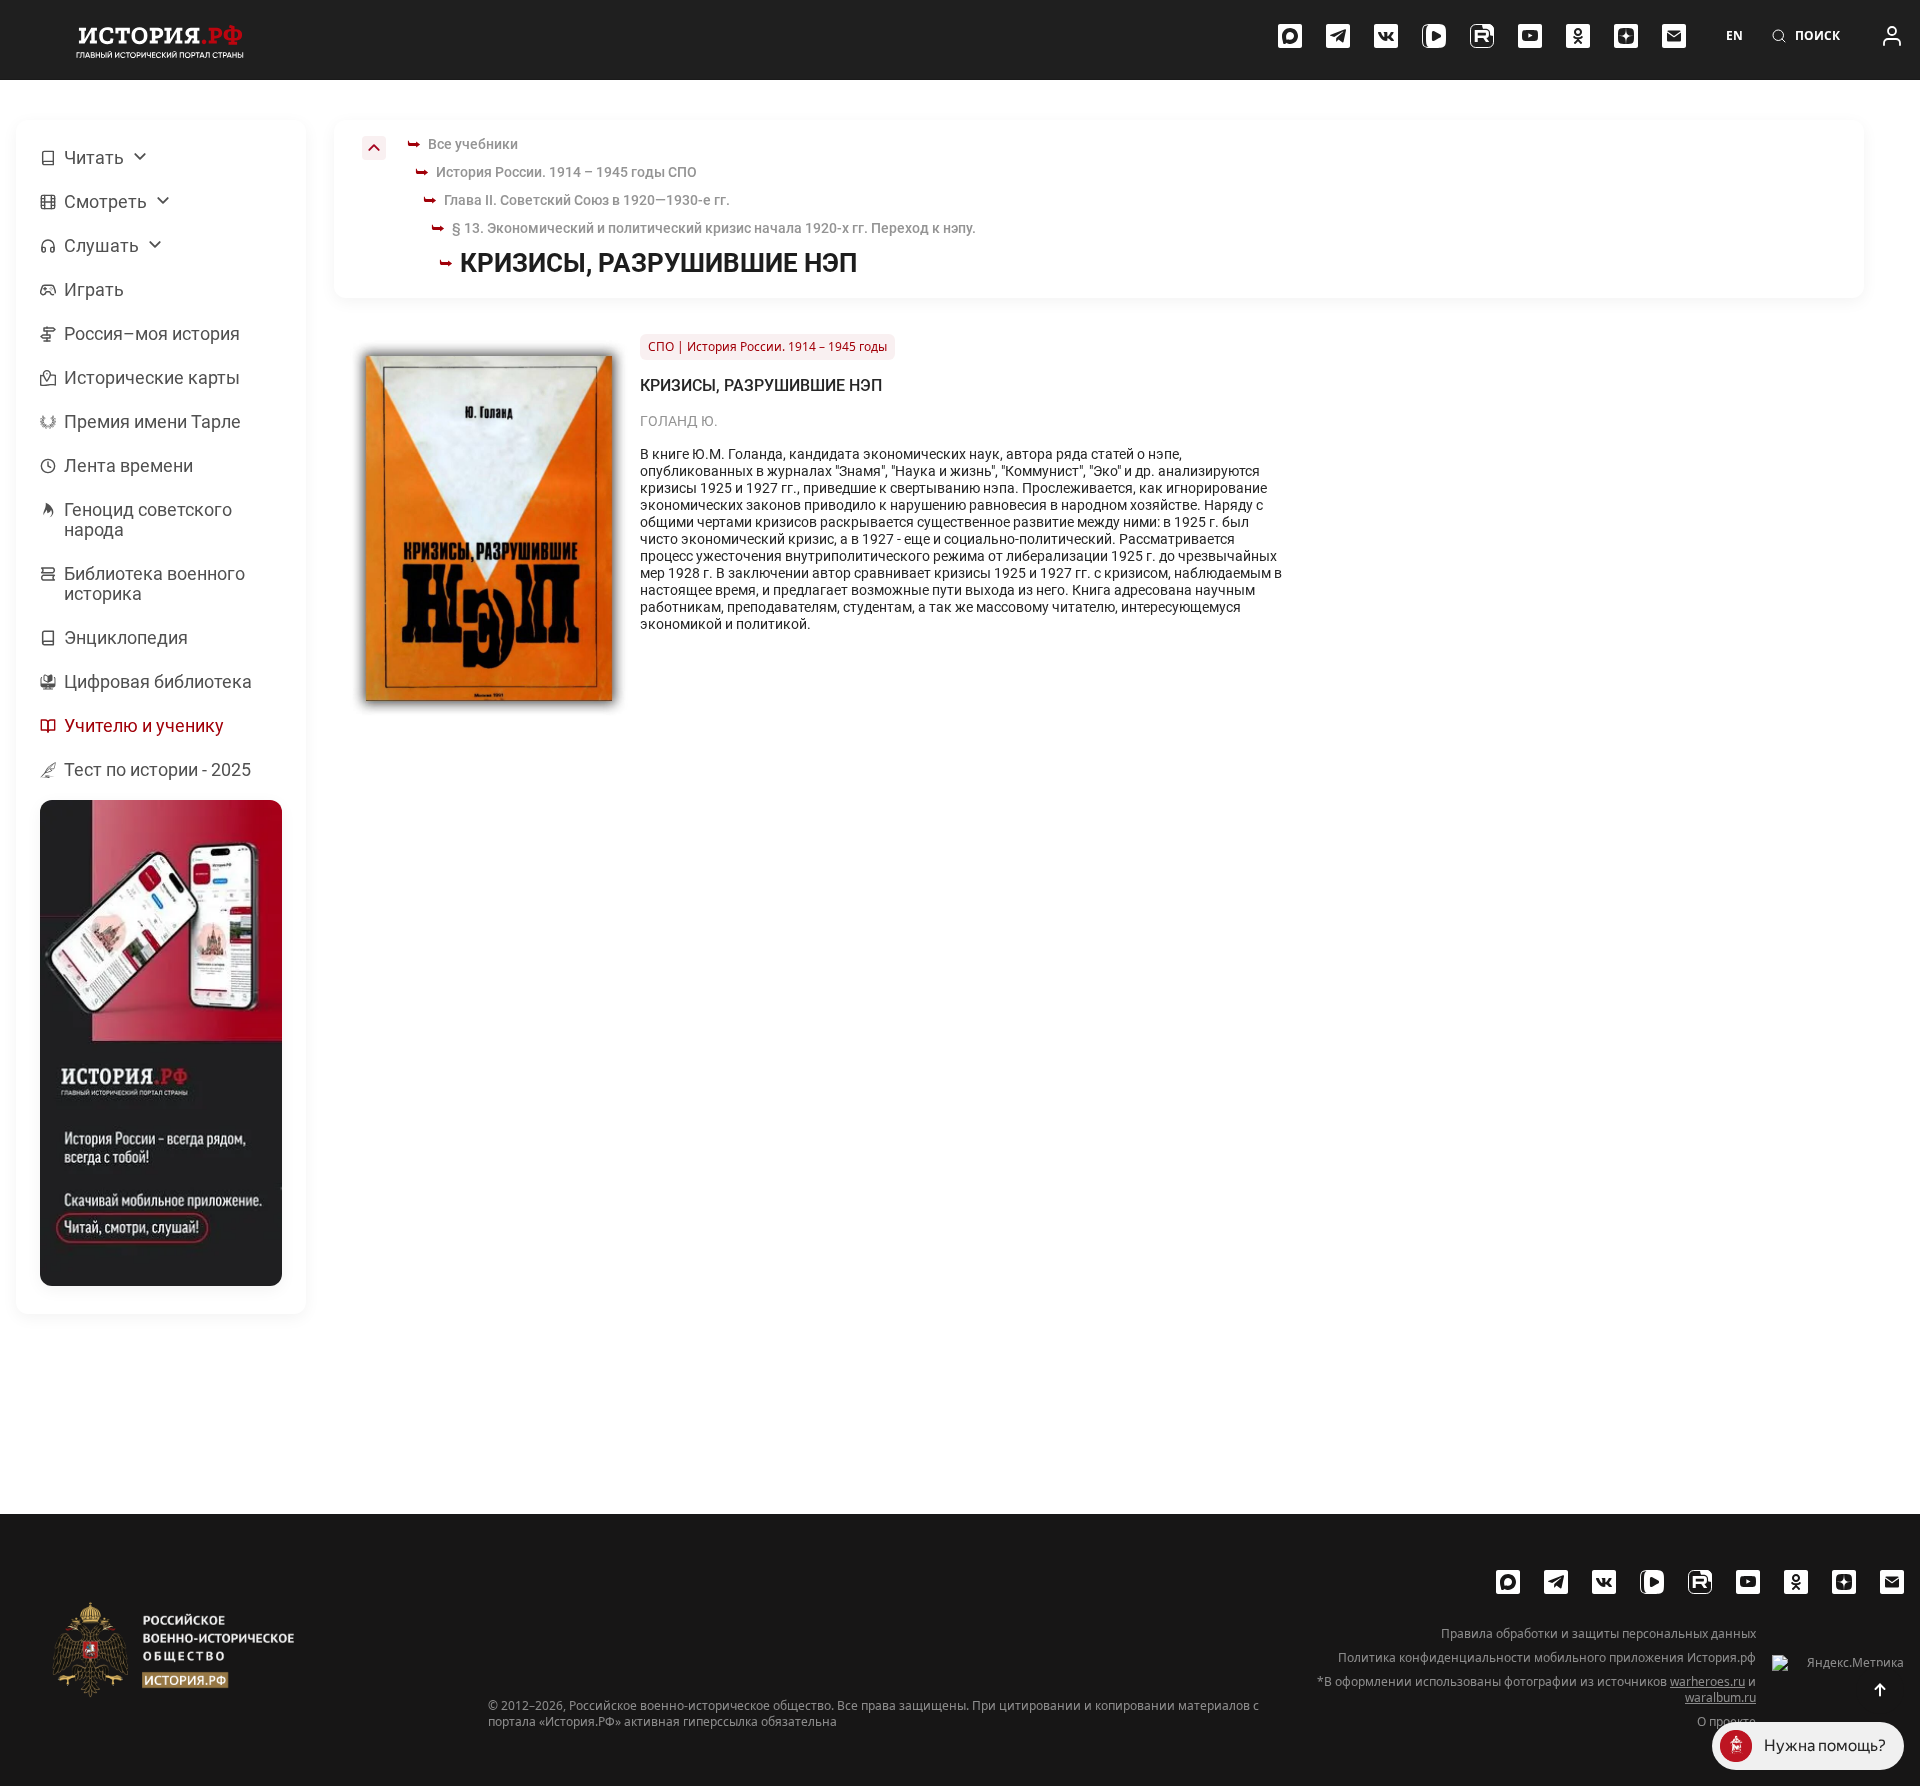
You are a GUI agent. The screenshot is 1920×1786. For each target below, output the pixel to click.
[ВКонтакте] (1386, 36)
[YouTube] (1530, 36)
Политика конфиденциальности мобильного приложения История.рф (1547, 1658)
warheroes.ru (1707, 1681)
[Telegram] (1338, 36)
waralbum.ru (1720, 1697)
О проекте (1726, 1722)
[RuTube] (1482, 36)
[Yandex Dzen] (1626, 36)
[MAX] (1290, 36)
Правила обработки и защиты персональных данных (1598, 1634)
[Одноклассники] (1578, 36)
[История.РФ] (160, 40)
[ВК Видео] (1434, 36)
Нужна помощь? (1825, 1745)
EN (1734, 36)
